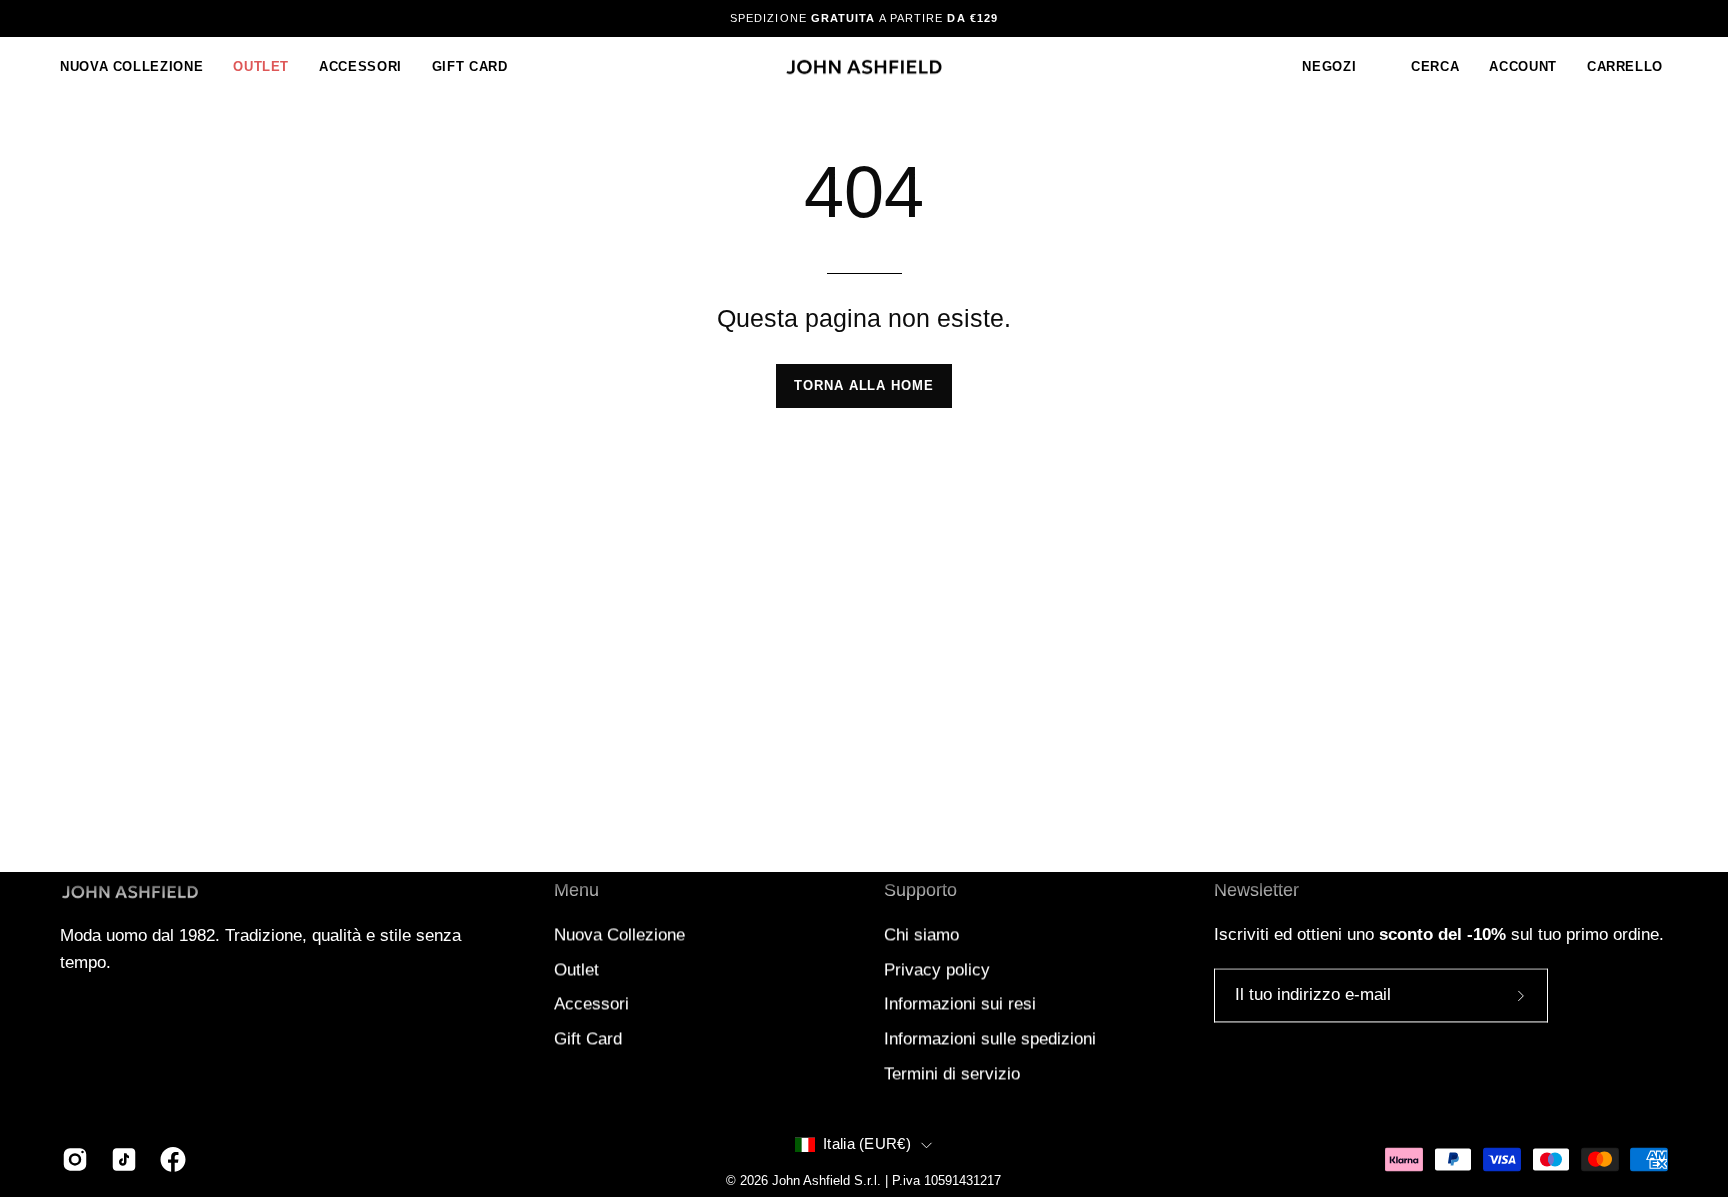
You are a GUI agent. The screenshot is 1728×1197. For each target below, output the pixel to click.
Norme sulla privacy (961, 748)
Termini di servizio (1093, 748)
